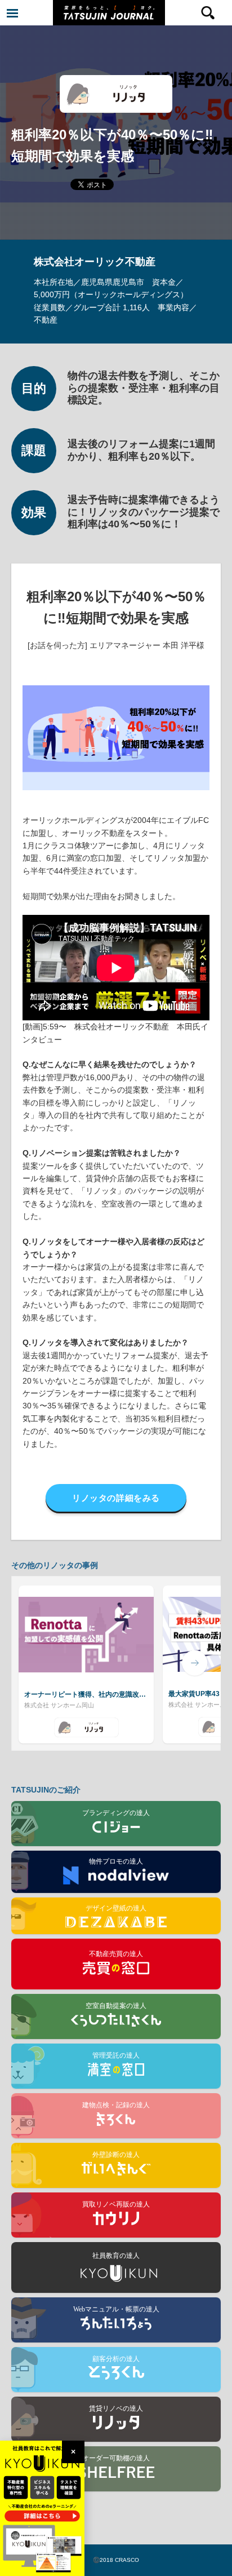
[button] (37, 1663)
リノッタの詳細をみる (116, 1498)
